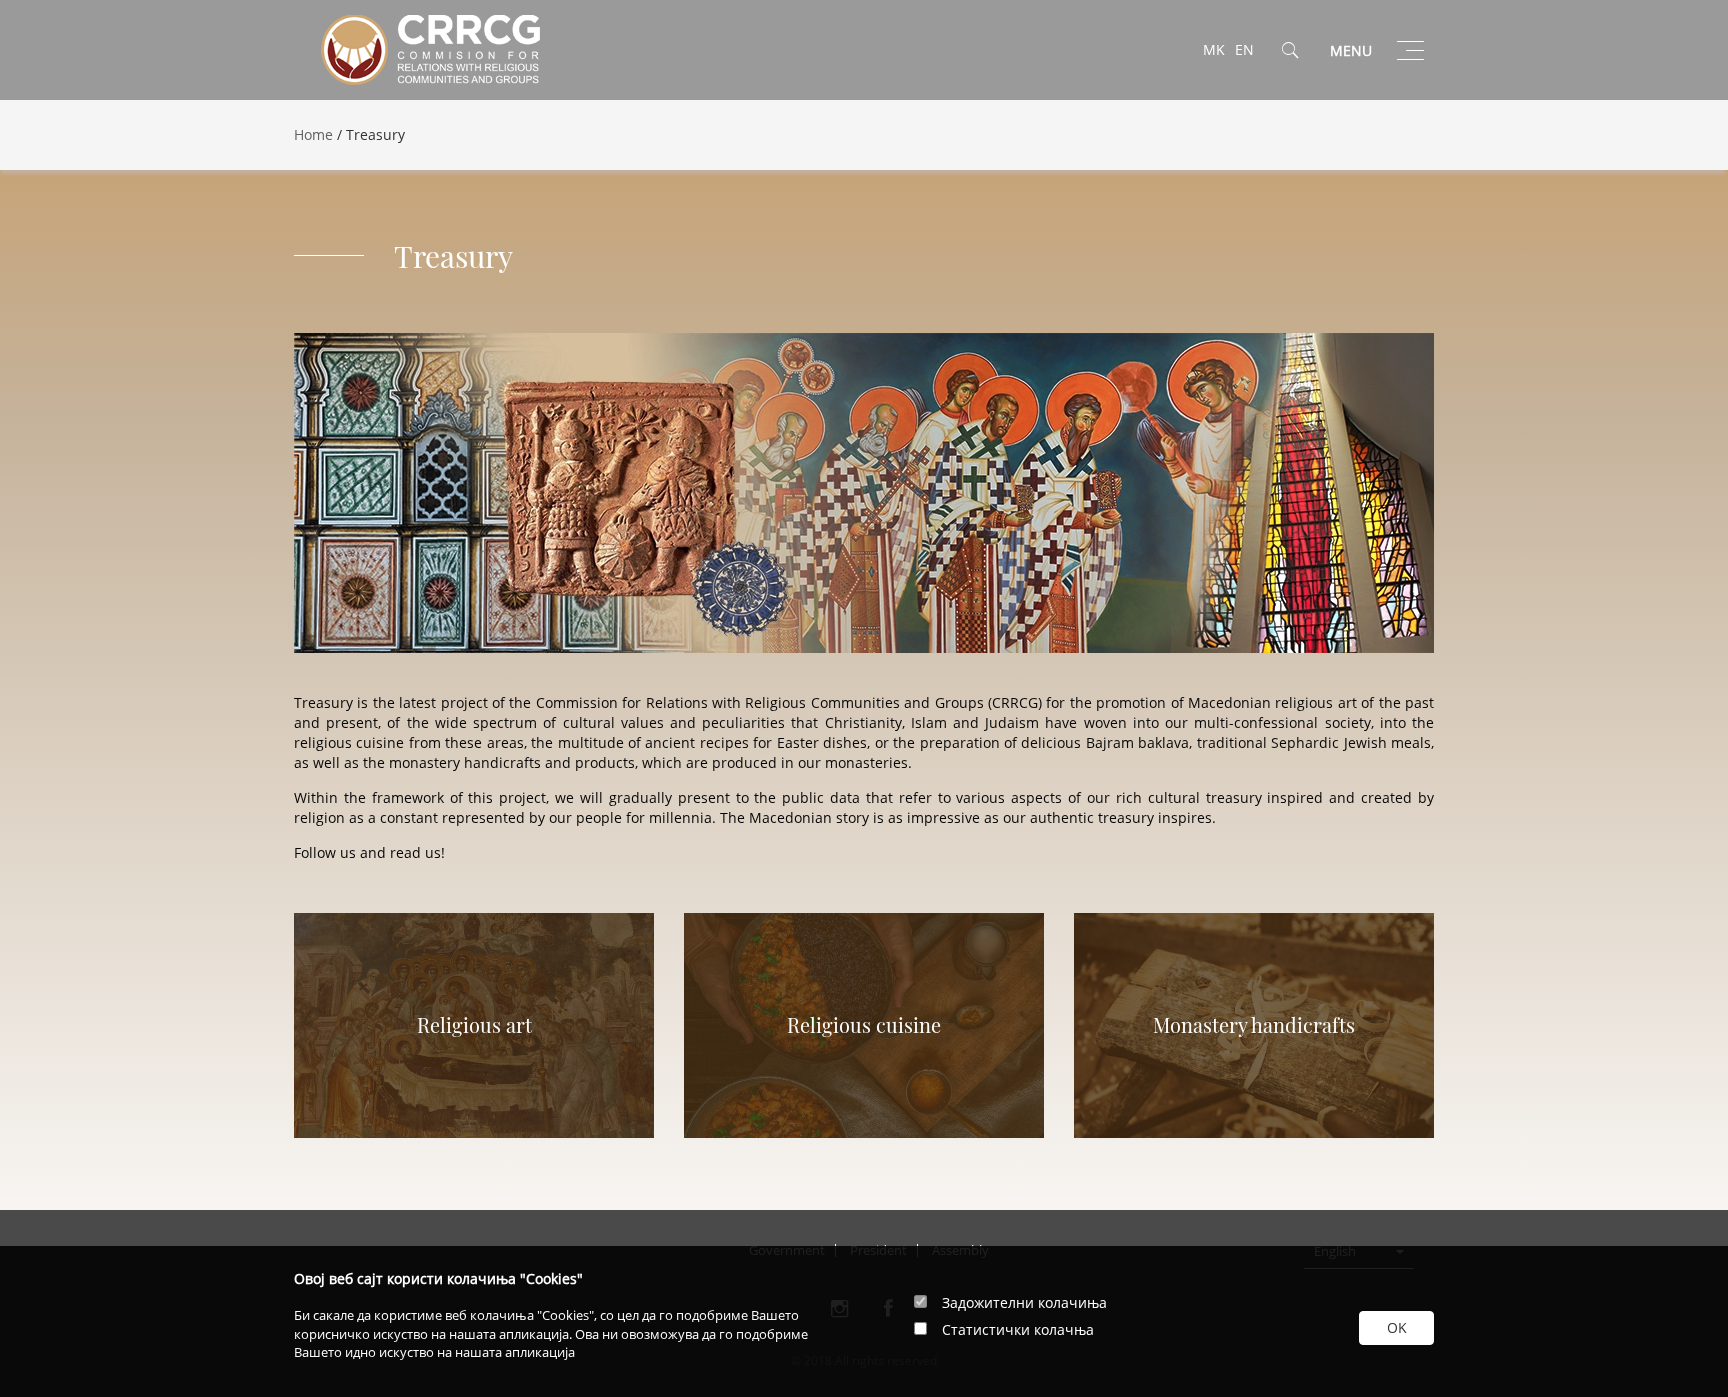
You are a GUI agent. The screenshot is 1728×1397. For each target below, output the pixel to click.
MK (1214, 49)
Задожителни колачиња (1024, 1302)
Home (313, 134)
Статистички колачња (1018, 1329)
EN (1244, 49)
